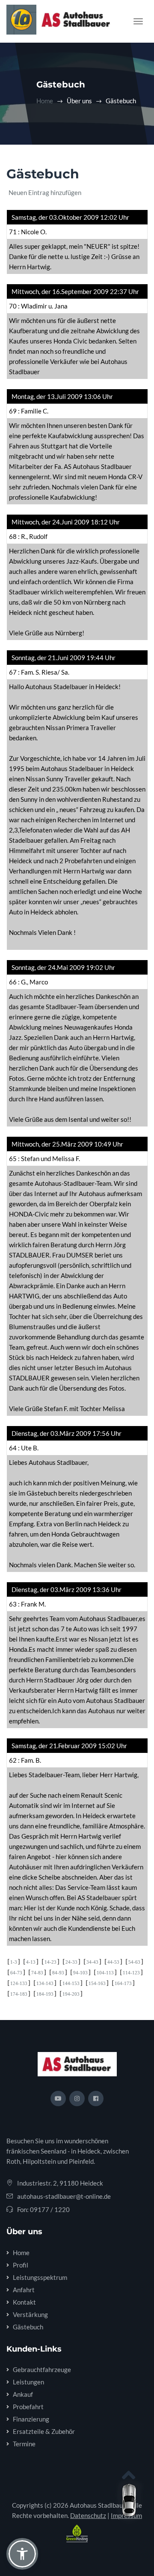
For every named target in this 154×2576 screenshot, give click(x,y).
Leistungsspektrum (40, 2277)
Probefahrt (28, 2407)
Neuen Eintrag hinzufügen (45, 192)
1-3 (14, 1962)
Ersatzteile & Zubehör (44, 2431)
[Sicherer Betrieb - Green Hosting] (77, 2533)
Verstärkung (30, 2314)
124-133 (19, 1983)
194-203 (71, 1994)
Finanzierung (31, 2419)
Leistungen (28, 2382)
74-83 (37, 1973)
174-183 (19, 1994)
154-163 (97, 1983)
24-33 (71, 1962)
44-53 (113, 1962)
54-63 (134, 1962)
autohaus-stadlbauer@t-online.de (64, 2196)
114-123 (131, 1973)
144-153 (71, 1983)
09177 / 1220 (50, 2209)
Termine (24, 2444)
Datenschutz (88, 2515)
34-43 (92, 1962)
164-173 (123, 1983)
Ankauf (23, 2394)
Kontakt (24, 2302)
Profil (21, 2265)
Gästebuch (28, 2327)
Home (45, 101)
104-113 (105, 1973)
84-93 (58, 1973)
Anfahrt (24, 2290)
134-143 (45, 1983)
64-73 (16, 1973)
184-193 (45, 1994)
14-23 (50, 1962)
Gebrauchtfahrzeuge (42, 2369)
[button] (22, 2554)
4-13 (31, 1962)
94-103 (80, 1973)
